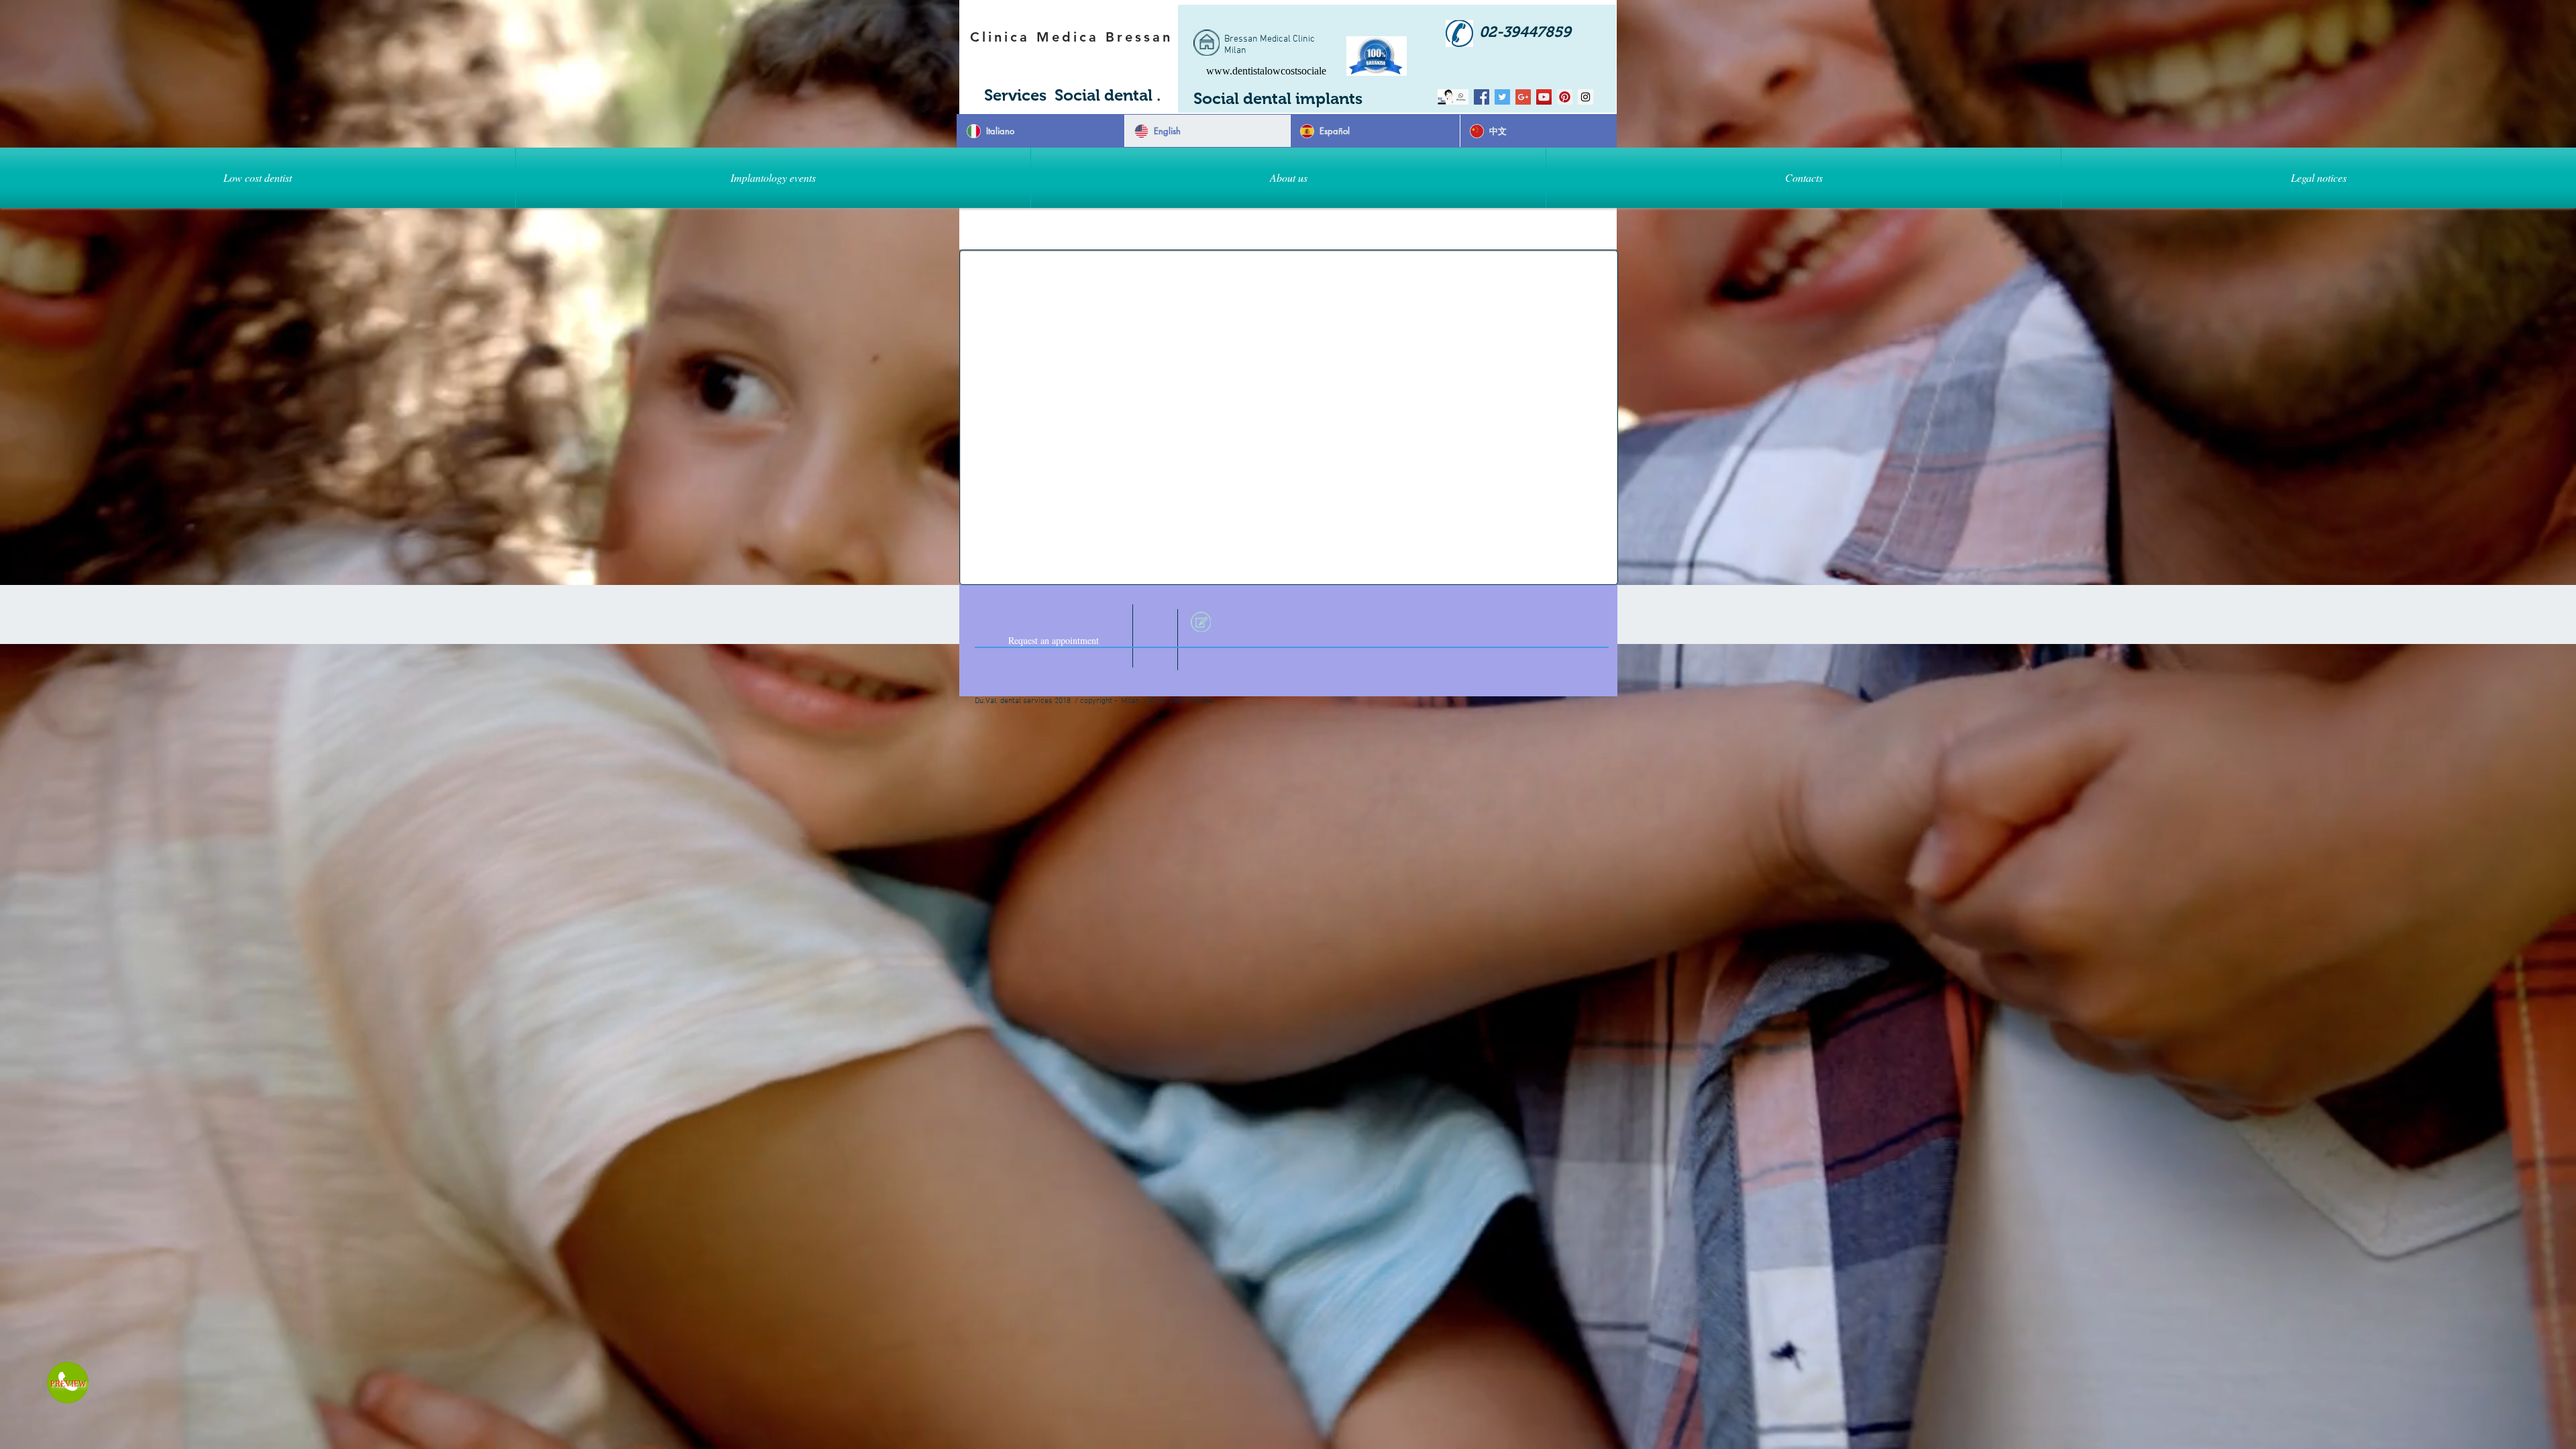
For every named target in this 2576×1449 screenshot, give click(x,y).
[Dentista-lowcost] (1482, 97)
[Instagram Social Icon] (1586, 97)
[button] (773, 178)
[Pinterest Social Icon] (1565, 97)
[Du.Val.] (1461, 97)
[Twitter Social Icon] (1502, 97)
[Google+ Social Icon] (1523, 97)
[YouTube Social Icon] (1544, 97)
